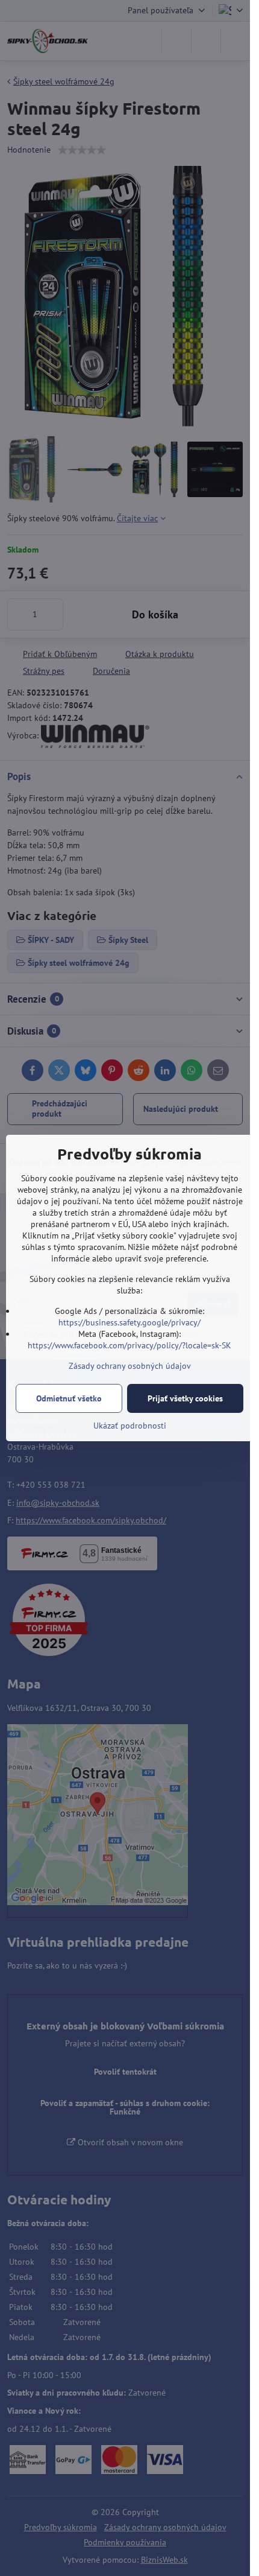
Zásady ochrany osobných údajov (130, 1366)
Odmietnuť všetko (69, 1398)
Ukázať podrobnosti (130, 1426)
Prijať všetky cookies (185, 1398)
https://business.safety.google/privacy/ (129, 1322)
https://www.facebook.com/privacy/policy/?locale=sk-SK (129, 1345)
